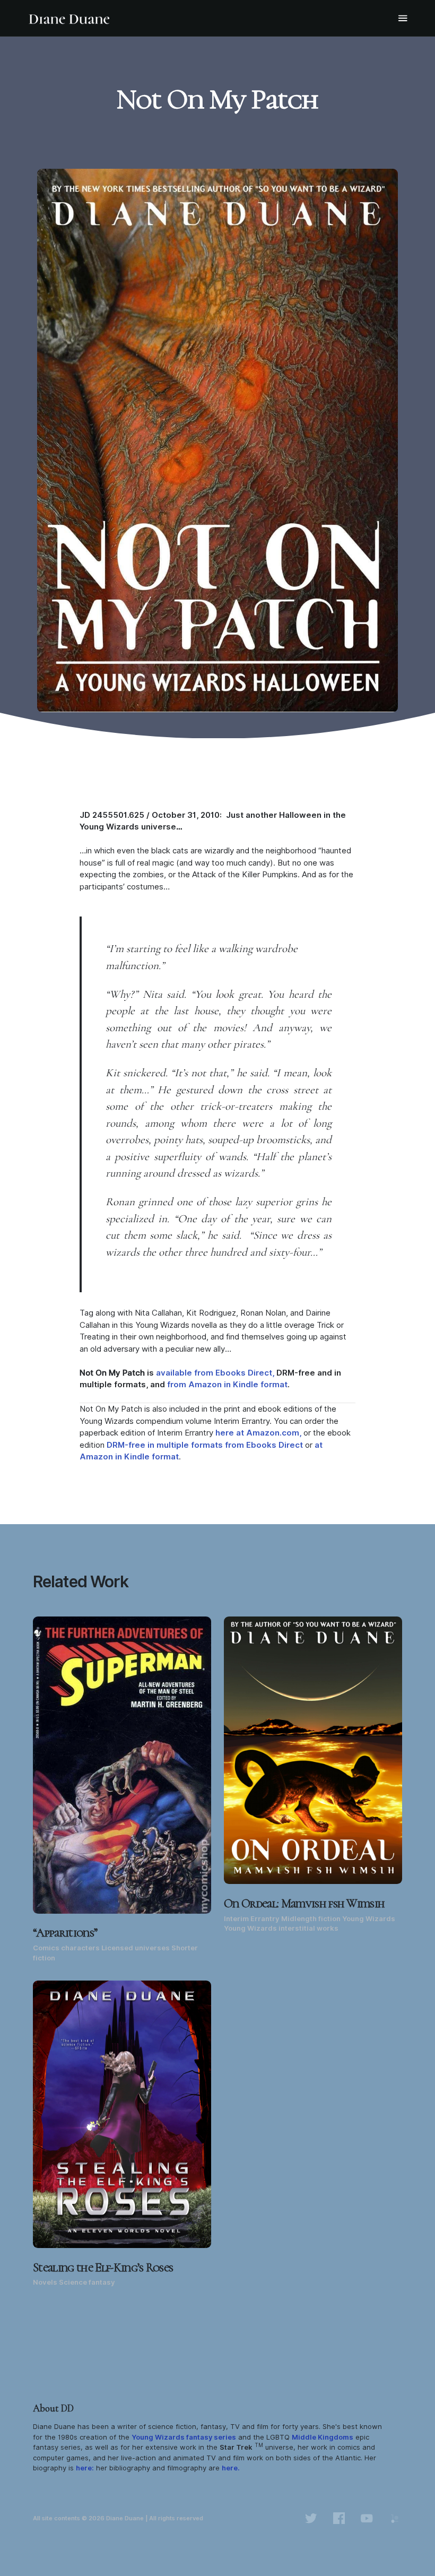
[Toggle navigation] (403, 18)
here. (231, 2468)
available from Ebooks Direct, (215, 1373)
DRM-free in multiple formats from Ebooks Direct (205, 1445)
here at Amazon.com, (258, 1433)
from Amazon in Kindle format (227, 1385)
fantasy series (184, 2437)
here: (85, 2468)
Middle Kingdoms (323, 2437)
